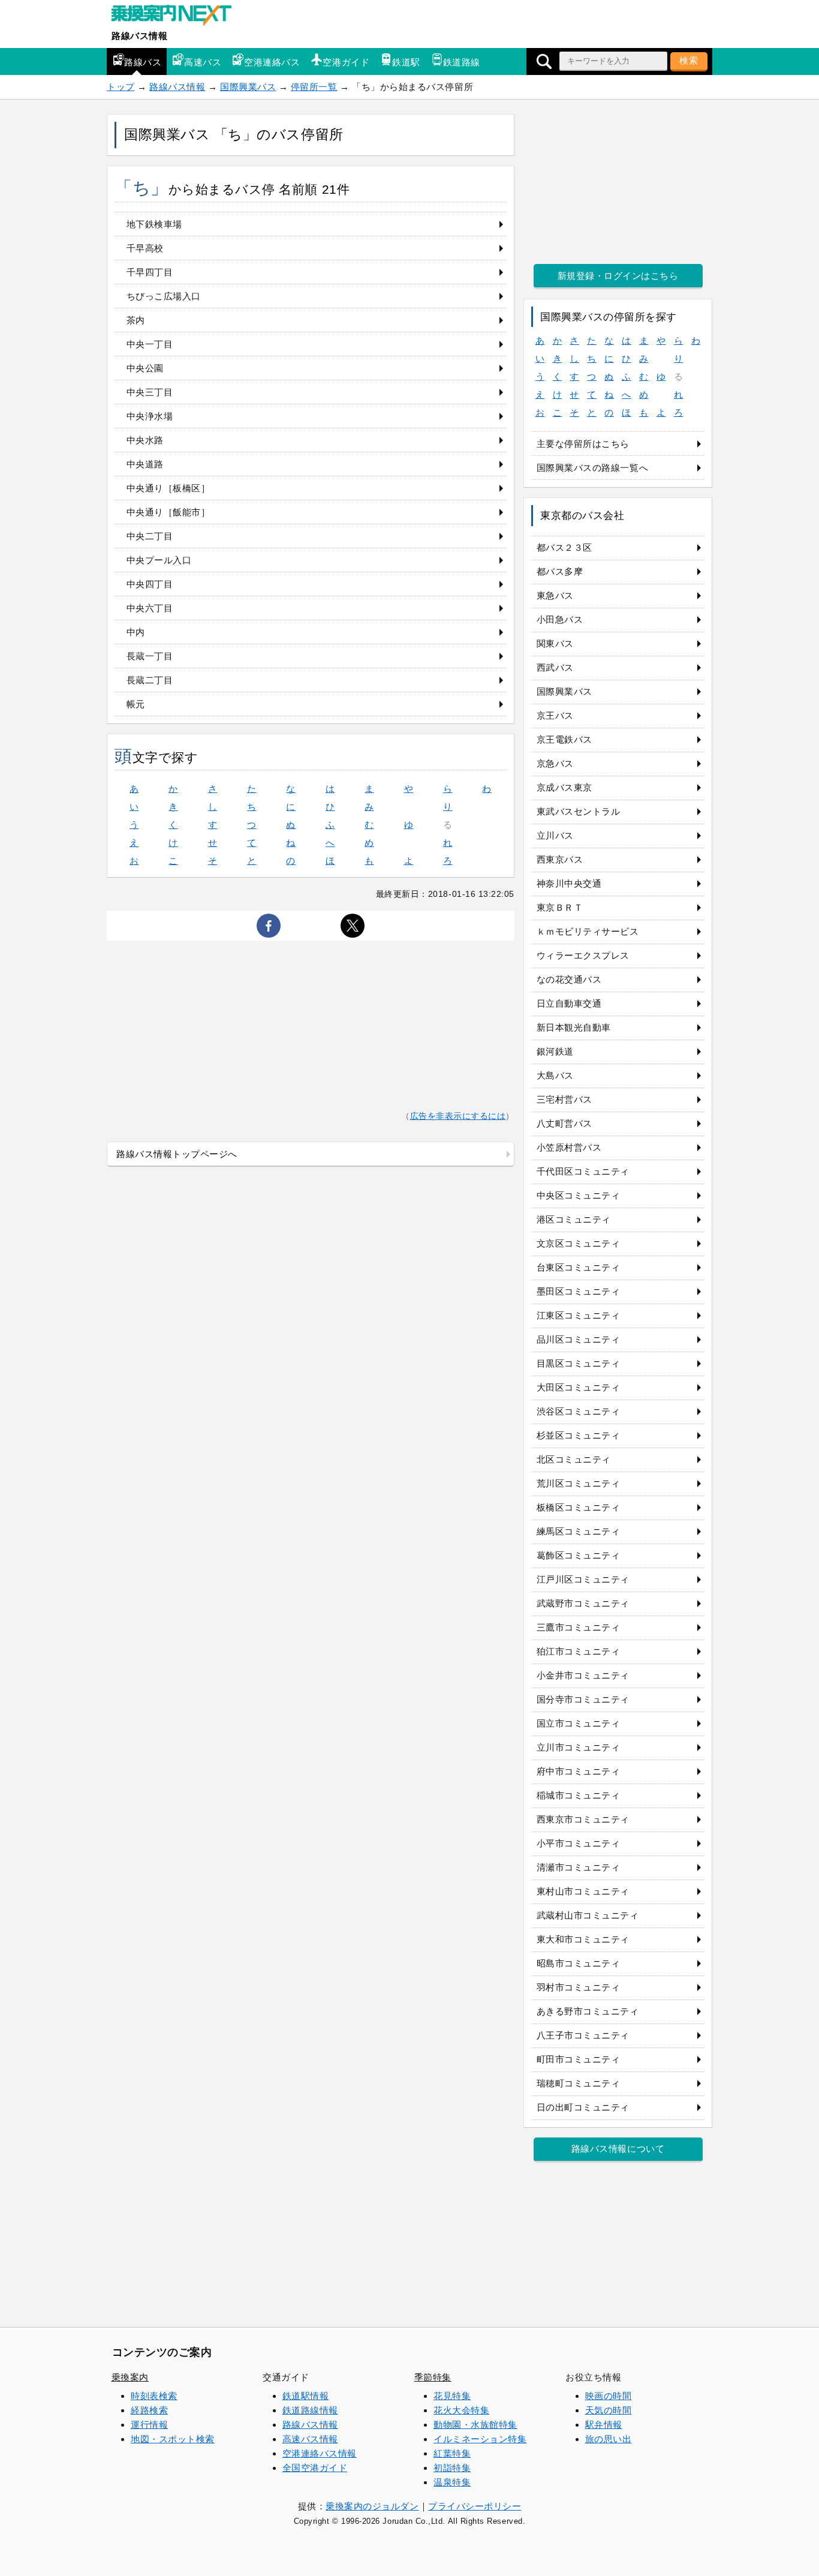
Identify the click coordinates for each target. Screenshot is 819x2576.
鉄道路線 (462, 62)
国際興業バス (248, 87)
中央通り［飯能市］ (168, 512)
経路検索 (149, 2410)
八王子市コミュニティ (583, 2035)
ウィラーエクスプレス (583, 955)
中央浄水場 (150, 416)
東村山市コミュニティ (583, 1891)
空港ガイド (346, 62)
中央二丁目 (150, 536)
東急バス (555, 595)
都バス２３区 (564, 547)
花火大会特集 (461, 2410)
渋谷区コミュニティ (579, 1411)
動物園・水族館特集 (475, 2425)
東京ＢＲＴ (560, 907)
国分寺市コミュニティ (583, 1699)
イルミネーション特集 (480, 2439)
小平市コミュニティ (579, 1843)
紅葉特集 (452, 2453)
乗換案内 (130, 2377)
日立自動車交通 (569, 1003)
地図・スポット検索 (173, 2439)
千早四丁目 (150, 272)
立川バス (555, 835)
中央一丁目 (150, 344)
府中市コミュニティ (579, 1771)
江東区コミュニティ (579, 1315)
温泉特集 (452, 2482)
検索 (689, 60)
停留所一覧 (314, 87)
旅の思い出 (609, 2439)
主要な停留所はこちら (583, 444)
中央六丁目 (150, 608)
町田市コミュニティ (579, 2059)
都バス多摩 (560, 571)
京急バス (555, 763)
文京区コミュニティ (579, 1243)
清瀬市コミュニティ (579, 1867)
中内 (136, 632)
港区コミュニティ (574, 1219)
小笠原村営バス (569, 1147)
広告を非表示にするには (458, 1116)
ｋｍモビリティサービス (588, 931)
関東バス (555, 643)
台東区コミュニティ (579, 1267)
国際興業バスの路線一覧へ (592, 468)
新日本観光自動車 (574, 1027)
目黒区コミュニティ (579, 1363)
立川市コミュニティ (579, 1747)
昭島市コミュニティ (579, 1963)
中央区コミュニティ (579, 1195)
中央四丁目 (150, 584)
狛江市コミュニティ (579, 1651)
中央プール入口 (159, 560)
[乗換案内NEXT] (177, 17)
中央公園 (145, 368)
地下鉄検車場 (154, 224)
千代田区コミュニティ (583, 1171)
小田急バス (560, 619)
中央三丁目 (150, 392)
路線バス (143, 62)
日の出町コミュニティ (583, 2107)
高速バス (203, 62)
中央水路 (145, 440)
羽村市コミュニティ (579, 1987)
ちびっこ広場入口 (164, 296)
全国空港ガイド (315, 2468)
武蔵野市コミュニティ (583, 1603)
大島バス (555, 1075)
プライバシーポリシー (475, 2506)
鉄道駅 (406, 62)
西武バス (555, 667)
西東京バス (560, 859)
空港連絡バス (272, 62)
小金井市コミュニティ (583, 1675)
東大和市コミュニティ (583, 1939)
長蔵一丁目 (150, 656)
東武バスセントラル (579, 811)
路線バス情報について (618, 2149)
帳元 (136, 704)
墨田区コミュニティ (579, 1291)
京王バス (555, 715)
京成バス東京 (564, 787)
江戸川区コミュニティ (583, 1579)
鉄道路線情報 (310, 2410)
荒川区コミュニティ (579, 1483)
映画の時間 (609, 2396)
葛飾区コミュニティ (579, 1555)
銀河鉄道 (555, 1051)
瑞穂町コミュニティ (579, 2083)
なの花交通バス (569, 979)
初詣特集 (452, 2468)
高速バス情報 (310, 2439)
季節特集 (433, 2377)
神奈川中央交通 (569, 883)
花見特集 (452, 2396)
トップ (121, 87)
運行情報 (149, 2425)
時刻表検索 (154, 2396)
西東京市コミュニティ (583, 1819)
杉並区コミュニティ (579, 1435)
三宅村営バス (564, 1099)
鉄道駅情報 (306, 2396)
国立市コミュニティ (579, 1723)
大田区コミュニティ (579, 1387)
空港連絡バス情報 (320, 2453)
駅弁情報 (604, 2425)
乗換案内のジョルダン (372, 2506)
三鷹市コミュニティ (579, 1627)
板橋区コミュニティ (579, 1507)
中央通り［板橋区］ (168, 488)
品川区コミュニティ (579, 1339)
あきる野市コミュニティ (588, 2011)
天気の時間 (609, 2410)
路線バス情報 (139, 36)
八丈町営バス (564, 1123)
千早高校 (145, 248)
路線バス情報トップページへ (177, 1154)
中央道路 (145, 464)
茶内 (136, 320)
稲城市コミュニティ (579, 1795)
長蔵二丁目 (150, 680)
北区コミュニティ (574, 1459)
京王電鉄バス (564, 739)
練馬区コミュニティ (579, 1531)
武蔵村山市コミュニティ (588, 1915)
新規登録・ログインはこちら (618, 276)
